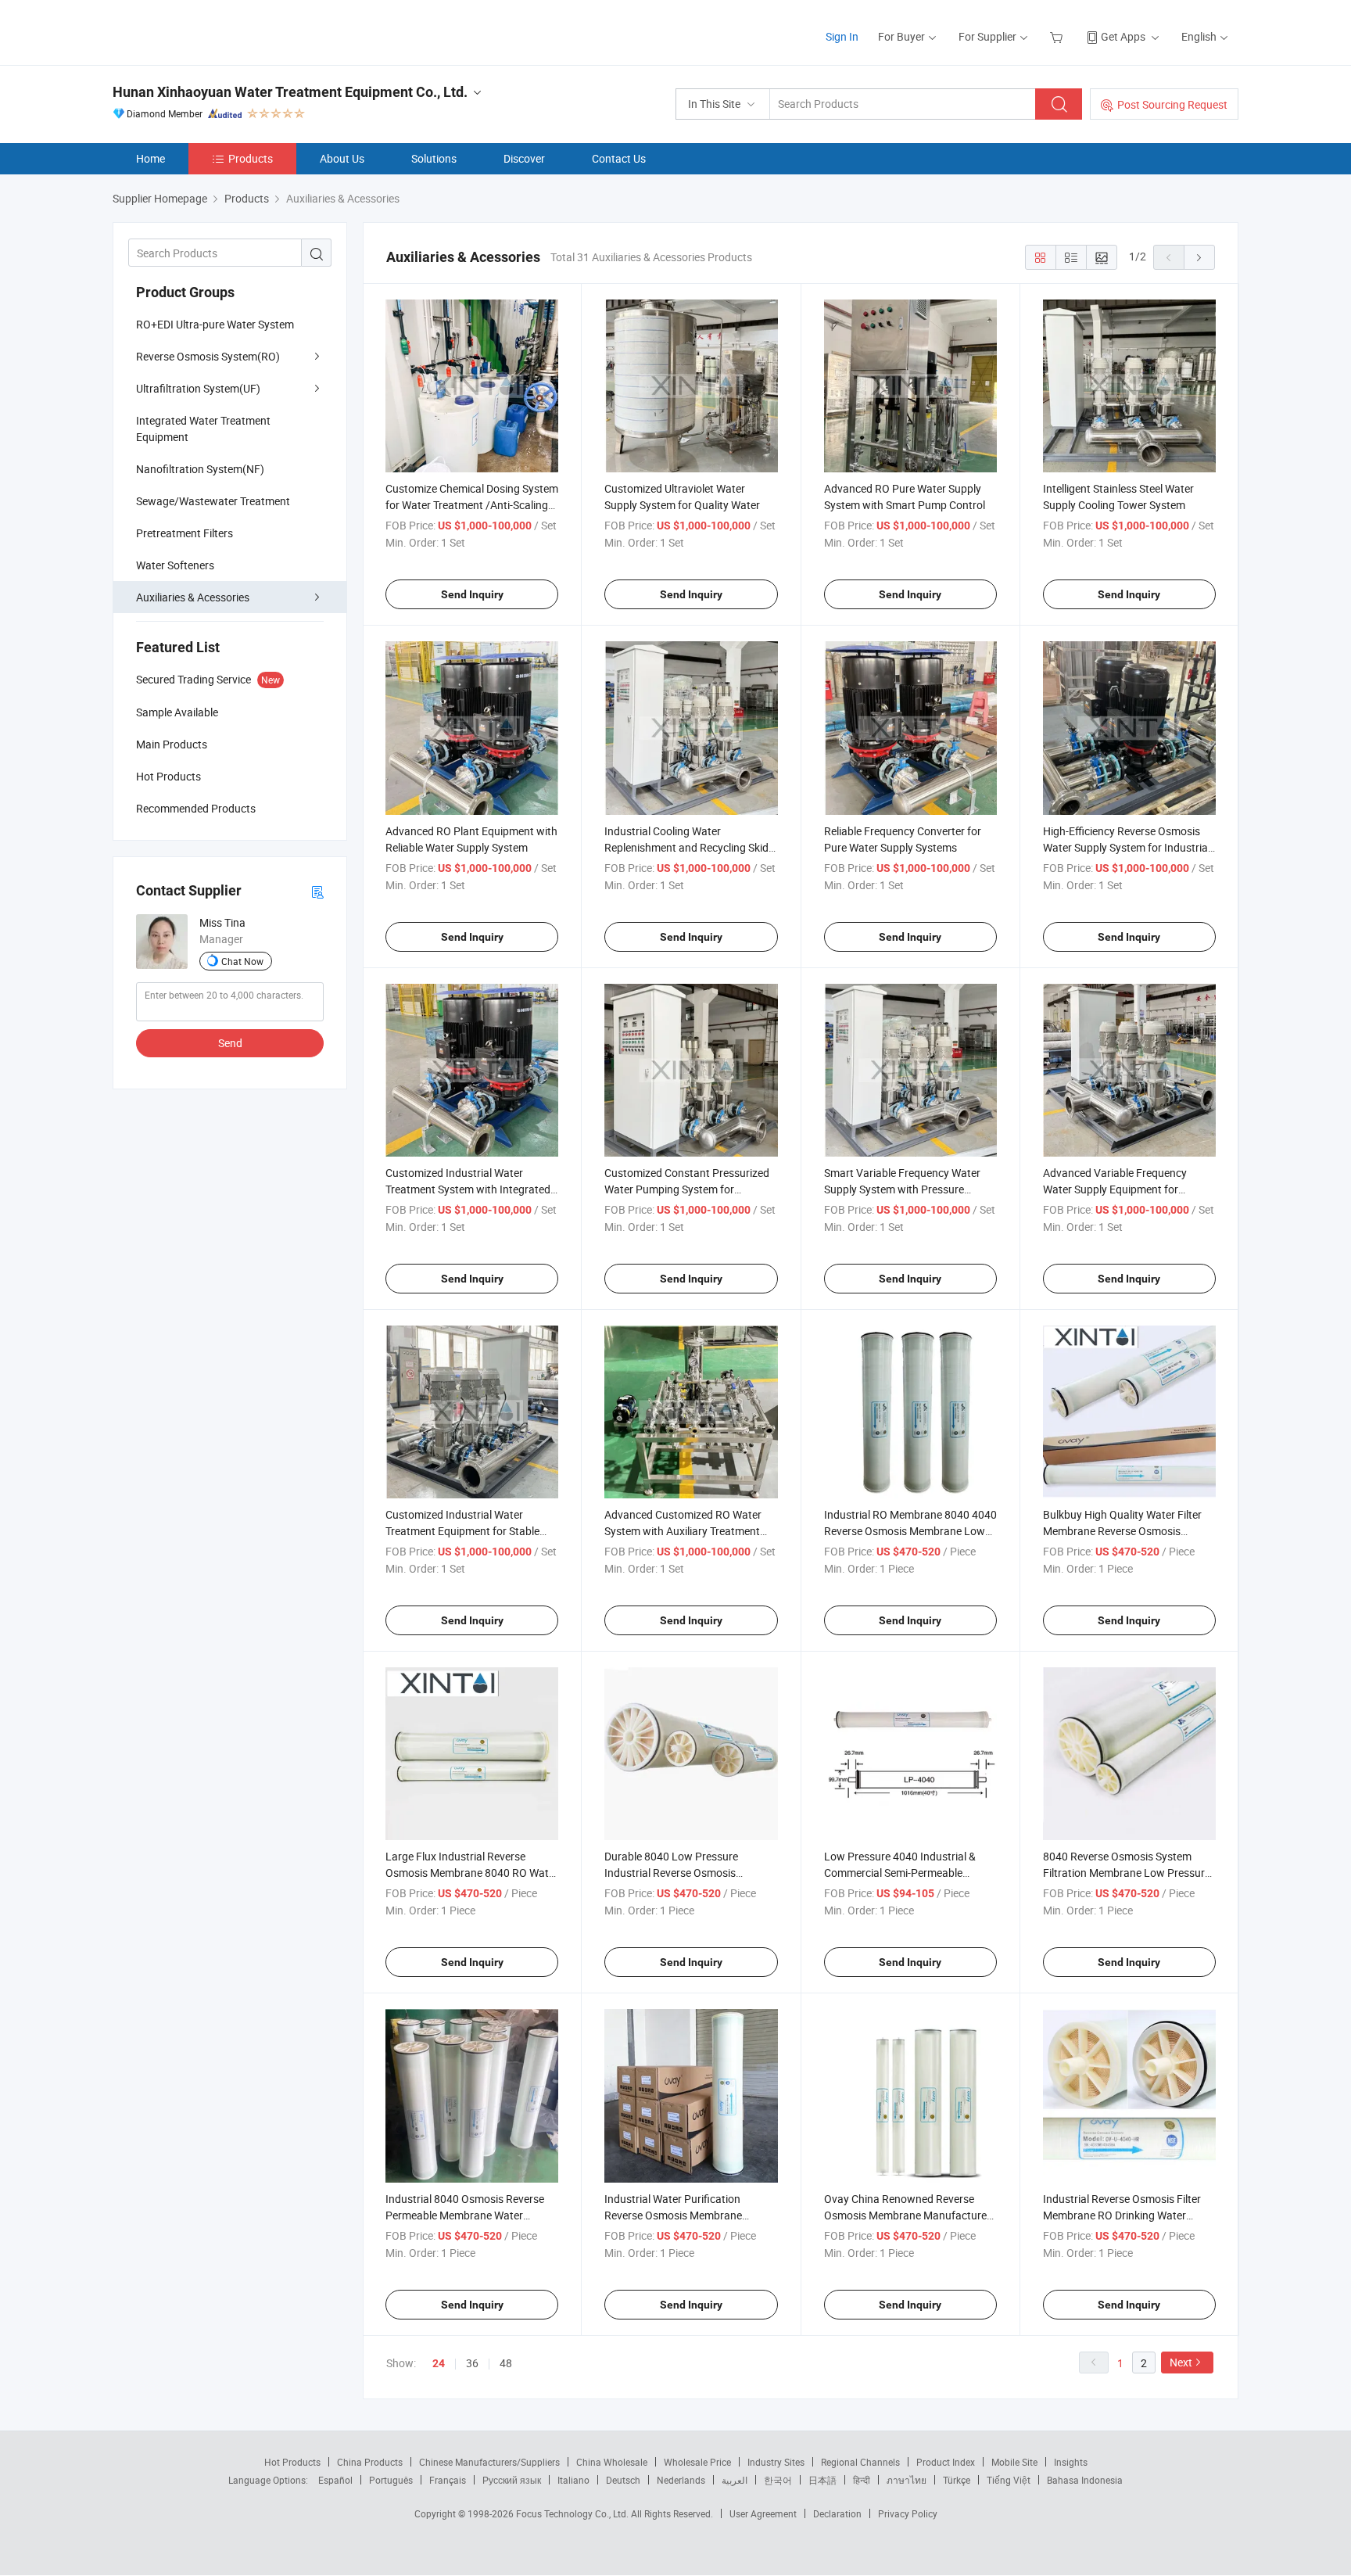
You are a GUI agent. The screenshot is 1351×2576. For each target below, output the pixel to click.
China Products (370, 2462)
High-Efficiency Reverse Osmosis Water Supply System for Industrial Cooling (1127, 847)
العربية (735, 2480)
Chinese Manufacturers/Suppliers (489, 2462)
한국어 (778, 2480)
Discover (524, 158)
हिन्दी (862, 2480)
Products (251, 158)
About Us (342, 158)
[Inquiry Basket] (1058, 36)
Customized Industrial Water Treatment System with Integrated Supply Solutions (468, 1189)
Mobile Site (1014, 2462)
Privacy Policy (908, 2513)
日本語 (822, 2480)
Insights (1071, 2462)
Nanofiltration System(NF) (200, 469)
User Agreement (763, 2513)
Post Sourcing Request (1172, 104)
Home (151, 158)
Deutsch (623, 2480)
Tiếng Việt (1009, 2480)
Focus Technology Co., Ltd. (573, 2513)
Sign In (842, 36)
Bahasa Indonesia (1085, 2480)
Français (448, 2480)
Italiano (573, 2480)
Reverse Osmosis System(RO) (208, 356)
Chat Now (242, 961)
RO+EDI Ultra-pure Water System (215, 324)
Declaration (837, 2513)
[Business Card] (317, 891)
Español (335, 2480)
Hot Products (292, 2462)
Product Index (946, 2462)
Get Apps (1123, 36)
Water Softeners (175, 565)
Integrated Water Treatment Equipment (203, 429)
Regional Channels (860, 2462)
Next (1181, 2362)
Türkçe (957, 2480)
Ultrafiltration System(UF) (198, 388)
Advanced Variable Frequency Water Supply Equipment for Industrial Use (1115, 1189)
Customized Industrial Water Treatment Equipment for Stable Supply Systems (462, 1531)
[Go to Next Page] (1199, 257)
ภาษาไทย (907, 2480)
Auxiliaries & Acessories (193, 597)
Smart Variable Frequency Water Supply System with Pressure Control (902, 1189)
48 (506, 2363)
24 (439, 2363)
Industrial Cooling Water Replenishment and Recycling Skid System (686, 847)
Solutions (434, 158)
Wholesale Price (697, 2462)
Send (230, 1043)
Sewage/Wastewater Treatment (213, 501)
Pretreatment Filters (185, 533)
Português (391, 2480)
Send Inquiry (472, 594)
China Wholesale (612, 2462)
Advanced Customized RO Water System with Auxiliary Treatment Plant (683, 1531)
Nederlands (681, 2480)
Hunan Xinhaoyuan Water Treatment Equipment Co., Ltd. (290, 92)
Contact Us (619, 158)
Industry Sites (776, 2462)
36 (472, 2363)
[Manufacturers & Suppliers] (213, 31)
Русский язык (512, 2480)
